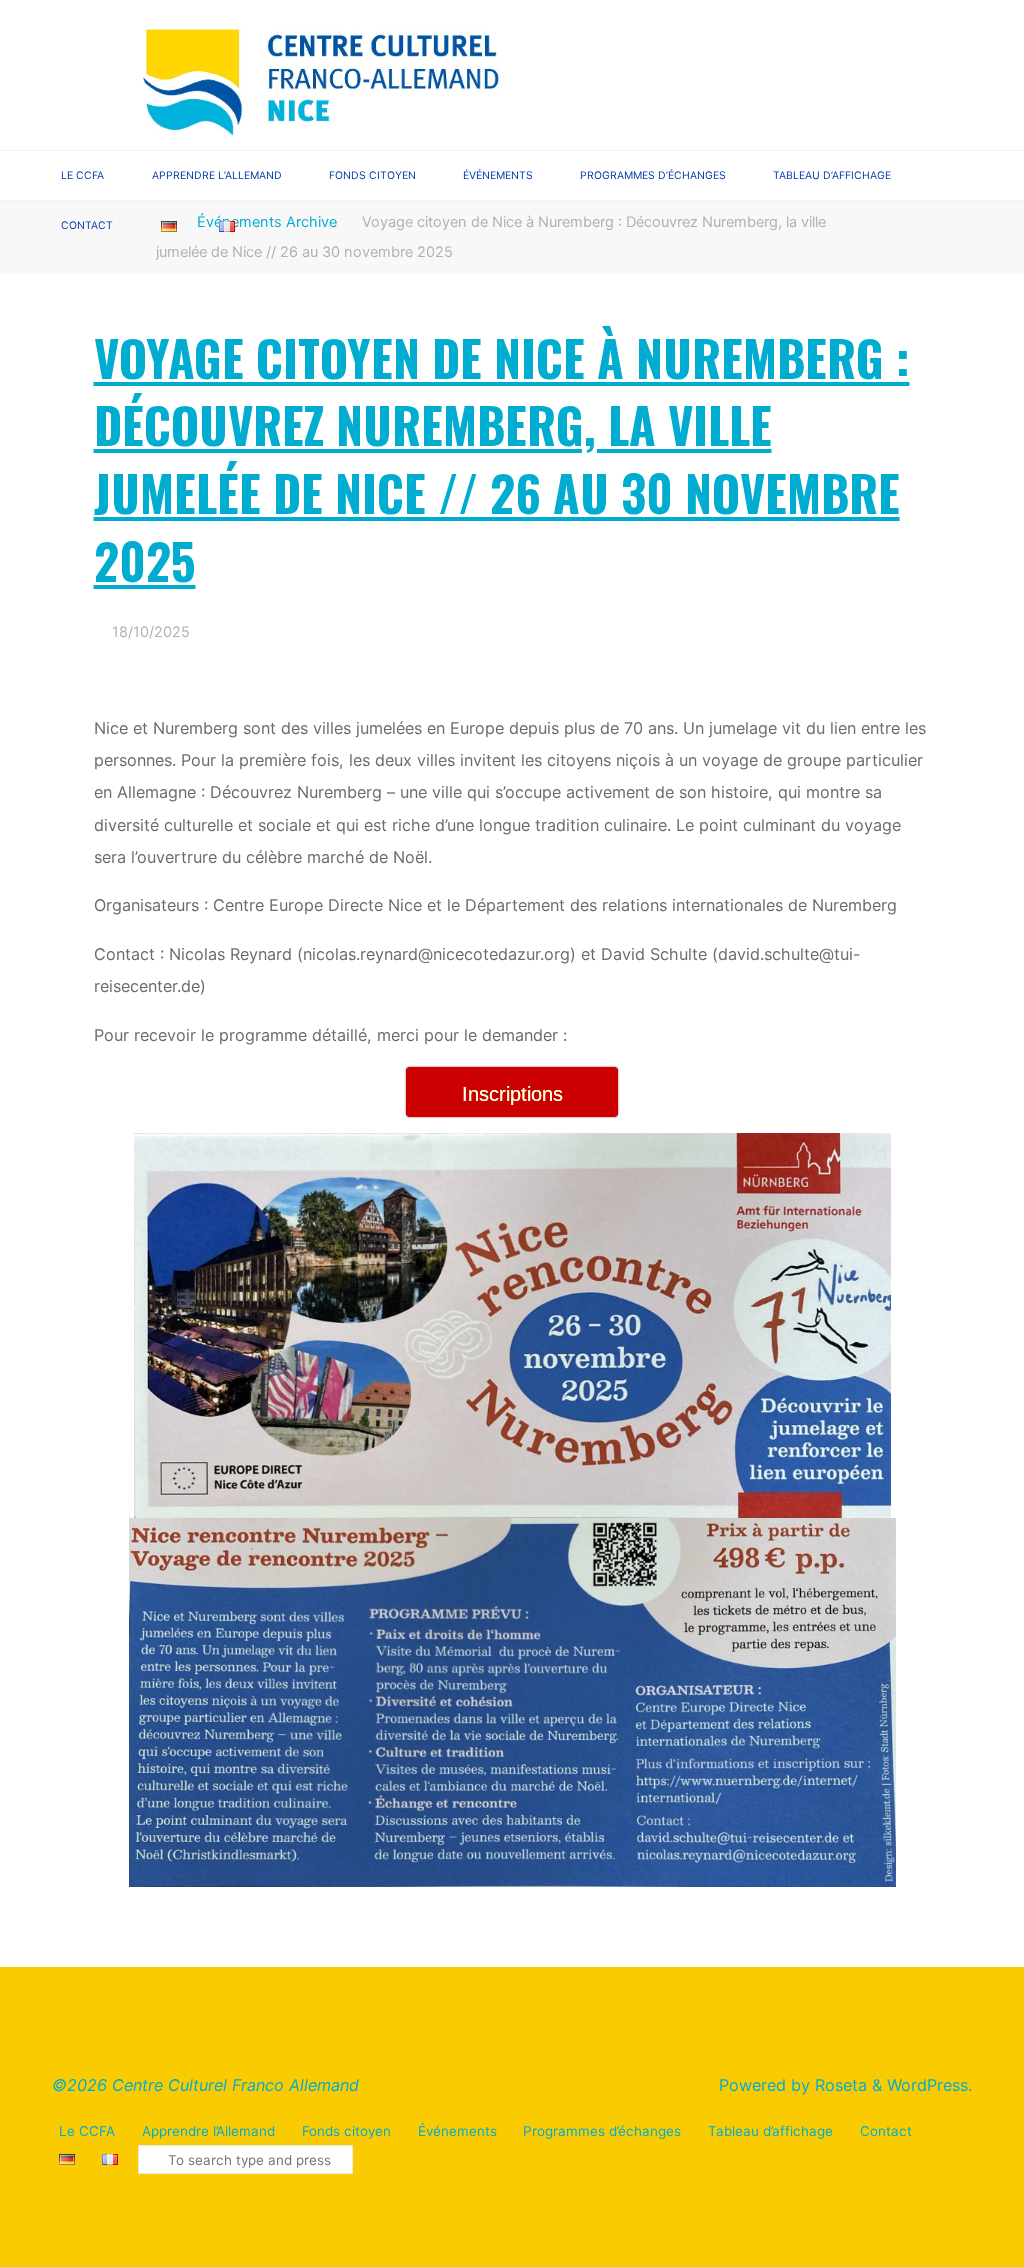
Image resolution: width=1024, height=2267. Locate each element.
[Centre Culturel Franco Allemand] (323, 73)
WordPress (927, 2085)
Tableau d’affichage (770, 2131)
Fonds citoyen (346, 2131)
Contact (886, 2131)
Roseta (838, 2085)
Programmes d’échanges (602, 2131)
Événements (457, 2131)
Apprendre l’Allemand (208, 2131)
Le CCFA (87, 2131)
